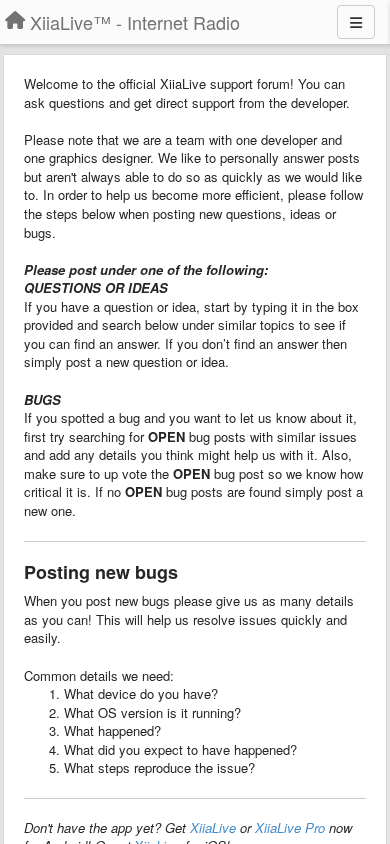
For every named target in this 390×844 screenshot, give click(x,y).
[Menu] (356, 22)
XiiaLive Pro (290, 827)
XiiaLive (213, 827)
